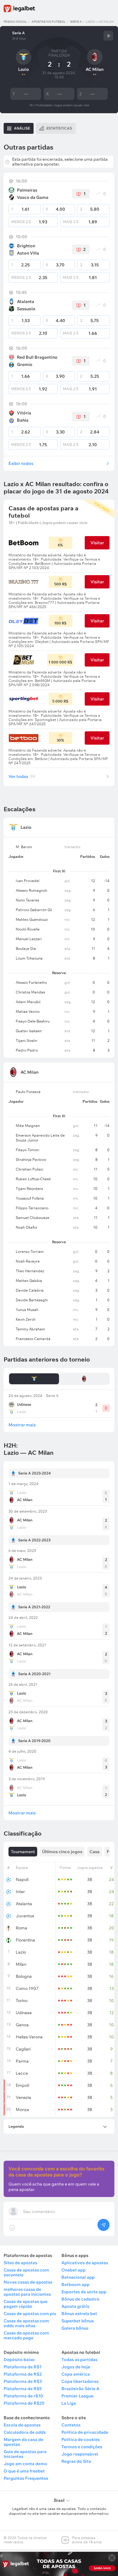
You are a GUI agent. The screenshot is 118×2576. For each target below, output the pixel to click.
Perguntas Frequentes (26, 2478)
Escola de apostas (22, 2425)
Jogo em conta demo (25, 2464)
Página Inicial (15, 22)
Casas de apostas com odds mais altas (26, 2323)
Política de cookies (81, 2439)
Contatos (71, 2425)
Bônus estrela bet (79, 2314)
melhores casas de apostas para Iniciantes (27, 2292)
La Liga (69, 2403)
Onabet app (74, 2270)
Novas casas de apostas (28, 2282)
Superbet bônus (78, 2321)
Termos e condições (82, 2447)
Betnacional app (78, 2277)
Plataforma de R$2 (23, 2374)
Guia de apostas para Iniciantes (25, 2454)
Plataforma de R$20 (24, 2403)
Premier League (77, 2396)
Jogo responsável (80, 2454)
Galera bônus (75, 2328)
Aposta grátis (75, 2306)
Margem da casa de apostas (23, 2442)
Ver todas (22, 776)
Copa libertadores (80, 2381)
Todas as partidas (79, 2360)
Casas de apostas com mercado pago (26, 2335)
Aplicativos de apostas (85, 2263)
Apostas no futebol (49, 22)
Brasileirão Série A (80, 2389)
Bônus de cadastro (80, 2299)
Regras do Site (76, 2461)
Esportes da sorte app (84, 2292)
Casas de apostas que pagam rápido (26, 2304)
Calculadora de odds (25, 2432)
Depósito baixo (19, 2360)
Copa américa (76, 2374)
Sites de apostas (20, 2263)
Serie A (76, 22)
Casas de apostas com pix (30, 2314)
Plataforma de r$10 (23, 2396)
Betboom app (75, 2284)
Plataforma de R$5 (23, 2389)
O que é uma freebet (24, 2471)
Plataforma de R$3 (23, 2381)
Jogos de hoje (76, 2367)
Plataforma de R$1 (23, 2367)
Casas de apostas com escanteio (26, 2272)
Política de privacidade (85, 2432)
